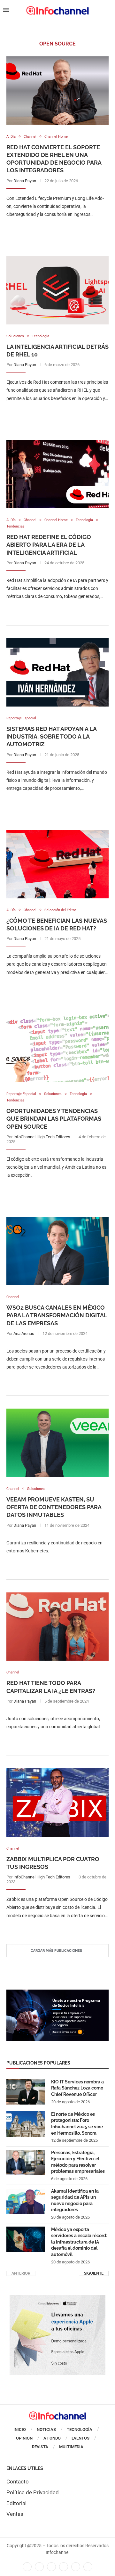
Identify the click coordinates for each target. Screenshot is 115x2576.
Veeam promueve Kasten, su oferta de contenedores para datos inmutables (54, 1507)
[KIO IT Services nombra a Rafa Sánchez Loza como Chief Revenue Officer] (26, 2092)
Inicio (20, 2429)
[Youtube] (64, 2567)
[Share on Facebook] (51, 227)
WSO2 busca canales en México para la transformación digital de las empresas (57, 1315)
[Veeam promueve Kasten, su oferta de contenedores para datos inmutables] (57, 1443)
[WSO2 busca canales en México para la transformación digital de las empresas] (57, 1251)
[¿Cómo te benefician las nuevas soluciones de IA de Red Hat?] (57, 864)
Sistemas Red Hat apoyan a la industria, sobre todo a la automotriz (51, 737)
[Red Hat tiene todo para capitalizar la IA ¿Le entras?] (57, 1627)
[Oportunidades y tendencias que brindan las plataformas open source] (57, 1048)
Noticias (46, 2429)
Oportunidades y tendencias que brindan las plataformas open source (54, 1119)
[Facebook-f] (27, 2567)
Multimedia (71, 2447)
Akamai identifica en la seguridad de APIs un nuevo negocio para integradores (75, 2200)
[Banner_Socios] (57, 1993)
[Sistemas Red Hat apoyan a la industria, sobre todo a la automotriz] (57, 672)
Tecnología (80, 2429)
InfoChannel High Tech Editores (42, 1137)
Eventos (80, 2438)
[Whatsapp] (76, 2567)
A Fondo (52, 2438)
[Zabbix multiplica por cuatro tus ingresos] (57, 1802)
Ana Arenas (24, 1333)
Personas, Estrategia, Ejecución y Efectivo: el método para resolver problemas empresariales (78, 2162)
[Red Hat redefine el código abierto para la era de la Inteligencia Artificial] (57, 474)
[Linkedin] (51, 2567)
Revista (40, 2447)
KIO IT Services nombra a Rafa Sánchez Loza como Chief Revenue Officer (77, 2088)
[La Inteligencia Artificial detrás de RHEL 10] (57, 290)
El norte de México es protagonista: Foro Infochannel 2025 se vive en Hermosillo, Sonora (77, 2124)
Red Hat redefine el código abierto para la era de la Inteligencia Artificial (49, 545)
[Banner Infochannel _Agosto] (57, 2298)
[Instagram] (88, 2567)
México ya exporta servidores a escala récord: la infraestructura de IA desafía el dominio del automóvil (79, 2242)
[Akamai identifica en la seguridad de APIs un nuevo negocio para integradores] (26, 2201)
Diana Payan (25, 181)
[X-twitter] (39, 2567)
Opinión (24, 2438)
